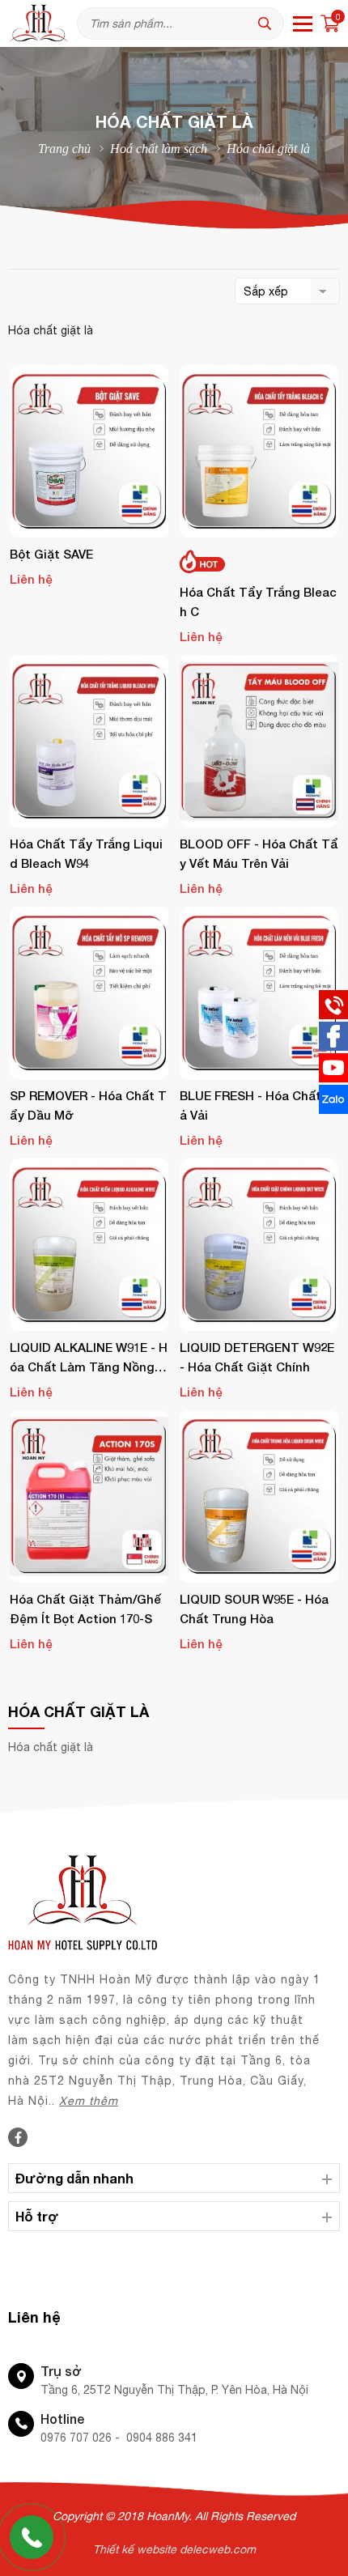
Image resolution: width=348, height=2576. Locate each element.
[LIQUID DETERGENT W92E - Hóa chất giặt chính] (259, 1245)
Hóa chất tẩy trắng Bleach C (258, 601)
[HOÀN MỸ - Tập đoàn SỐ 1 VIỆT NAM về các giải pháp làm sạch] (42, 23)
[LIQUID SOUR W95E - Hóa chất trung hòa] (259, 1496)
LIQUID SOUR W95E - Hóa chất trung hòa (254, 1609)
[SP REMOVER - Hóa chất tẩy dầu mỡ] (89, 993)
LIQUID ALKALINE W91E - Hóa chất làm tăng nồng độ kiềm (89, 1358)
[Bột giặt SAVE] (89, 451)
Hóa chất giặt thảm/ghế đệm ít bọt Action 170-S (85, 1609)
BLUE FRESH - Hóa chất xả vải (256, 1105)
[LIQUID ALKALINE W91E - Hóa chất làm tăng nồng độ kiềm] (89, 1245)
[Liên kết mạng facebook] (333, 1047)
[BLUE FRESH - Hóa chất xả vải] (259, 993)
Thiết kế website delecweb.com (174, 2549)
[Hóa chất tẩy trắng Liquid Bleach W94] (89, 741)
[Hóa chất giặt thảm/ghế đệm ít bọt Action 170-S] (89, 1496)
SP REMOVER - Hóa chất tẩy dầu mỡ (88, 1105)
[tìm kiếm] (269, 23)
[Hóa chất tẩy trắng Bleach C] (259, 451)
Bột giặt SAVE (51, 554)
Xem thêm (89, 2101)
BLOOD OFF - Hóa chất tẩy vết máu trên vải (259, 853)
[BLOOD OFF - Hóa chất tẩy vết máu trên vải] (259, 741)
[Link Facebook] (18, 2138)
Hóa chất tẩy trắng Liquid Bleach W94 (86, 853)
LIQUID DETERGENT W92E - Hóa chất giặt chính (257, 1357)
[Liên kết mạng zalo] (333, 1110)
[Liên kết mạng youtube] (333, 1078)
